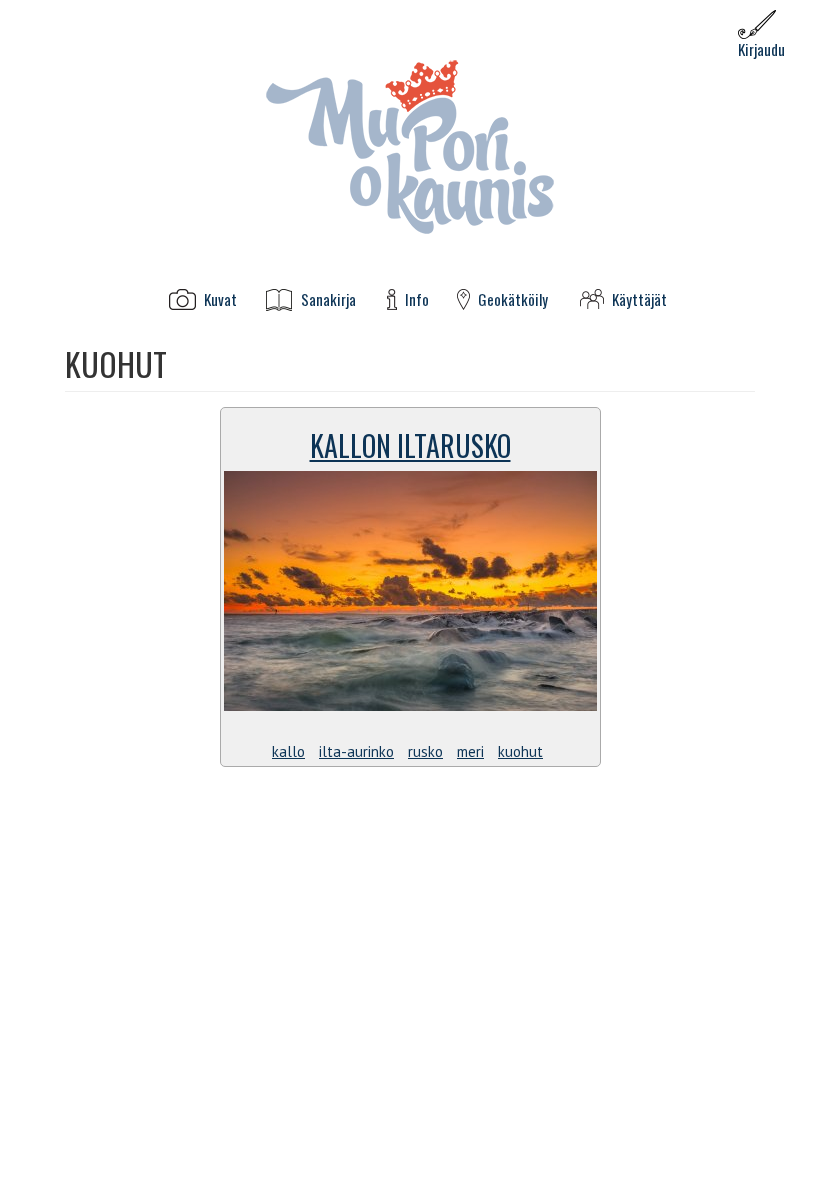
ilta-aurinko (356, 751)
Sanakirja (328, 299)
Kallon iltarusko (410, 445)
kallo (288, 751)
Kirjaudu (761, 49)
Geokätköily (513, 299)
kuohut (520, 751)
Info (417, 299)
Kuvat (220, 299)
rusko (425, 751)
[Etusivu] (410, 145)
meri (470, 751)
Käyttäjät (639, 299)
